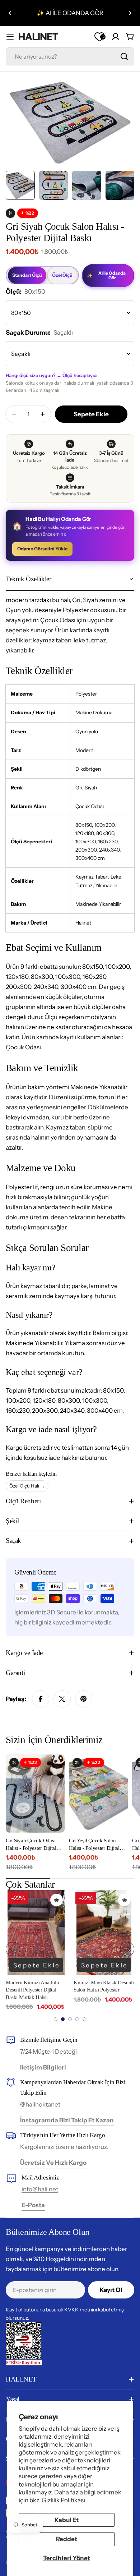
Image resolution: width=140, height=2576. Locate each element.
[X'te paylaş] (62, 1699)
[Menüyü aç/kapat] (10, 37)
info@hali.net (40, 2189)
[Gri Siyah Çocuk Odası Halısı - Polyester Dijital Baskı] (35, 1793)
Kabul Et (67, 2520)
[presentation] (13, 1949)
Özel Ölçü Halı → (27, 1486)
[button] (10, 13)
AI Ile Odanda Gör (106, 276)
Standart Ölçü (27, 275)
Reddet (67, 2539)
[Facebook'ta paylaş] (41, 1699)
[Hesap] (116, 37)
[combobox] (70, 56)
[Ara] (124, 56)
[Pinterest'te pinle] (84, 1699)
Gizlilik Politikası (63, 2500)
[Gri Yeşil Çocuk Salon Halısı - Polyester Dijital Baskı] (98, 1793)
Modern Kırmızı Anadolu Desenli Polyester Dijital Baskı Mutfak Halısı (32, 1990)
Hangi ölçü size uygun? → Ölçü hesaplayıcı (52, 375)
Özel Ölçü (62, 275)
